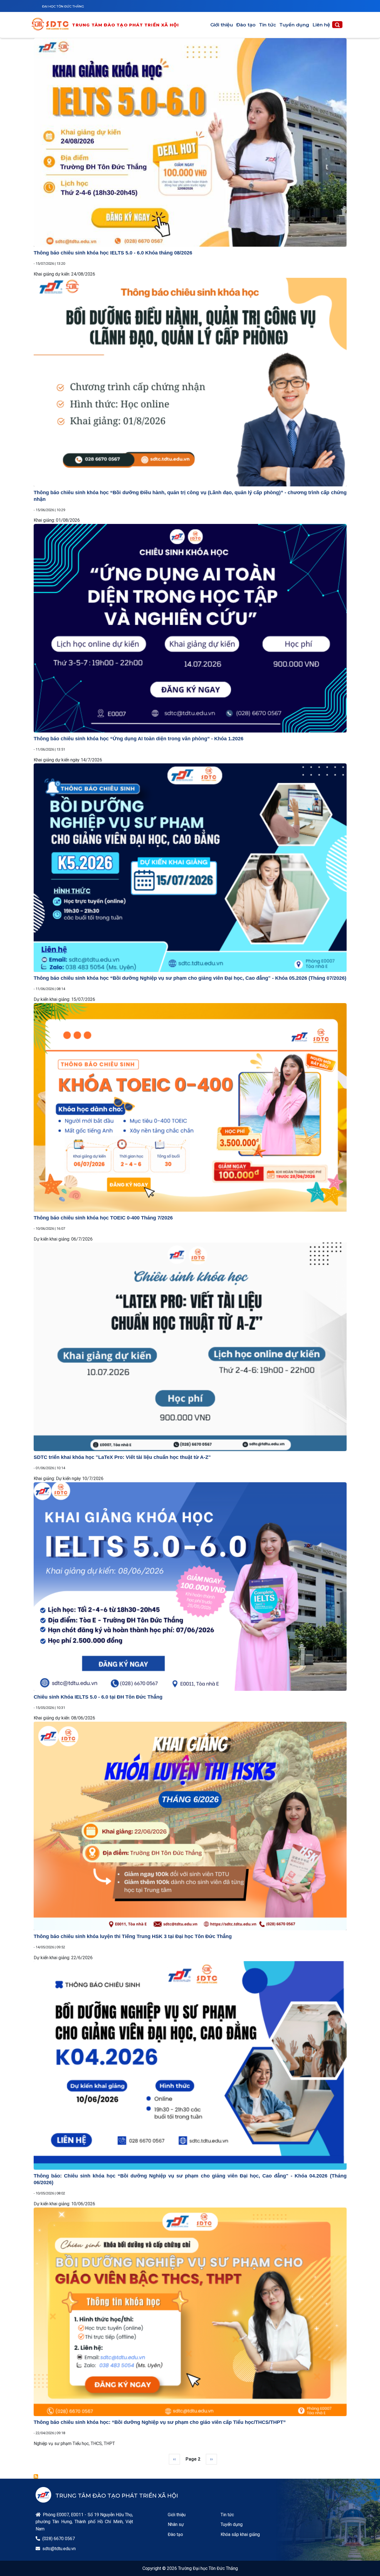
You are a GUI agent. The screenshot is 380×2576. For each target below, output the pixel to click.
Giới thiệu (222, 25)
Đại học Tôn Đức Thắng (63, 6)
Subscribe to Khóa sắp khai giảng (36, 2476)
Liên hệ (321, 25)
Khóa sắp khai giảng (240, 2534)
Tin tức (267, 25)
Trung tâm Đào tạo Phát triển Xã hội (125, 25)
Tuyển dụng (294, 25)
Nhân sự (176, 2524)
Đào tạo (246, 25)
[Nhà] (52, 25)
